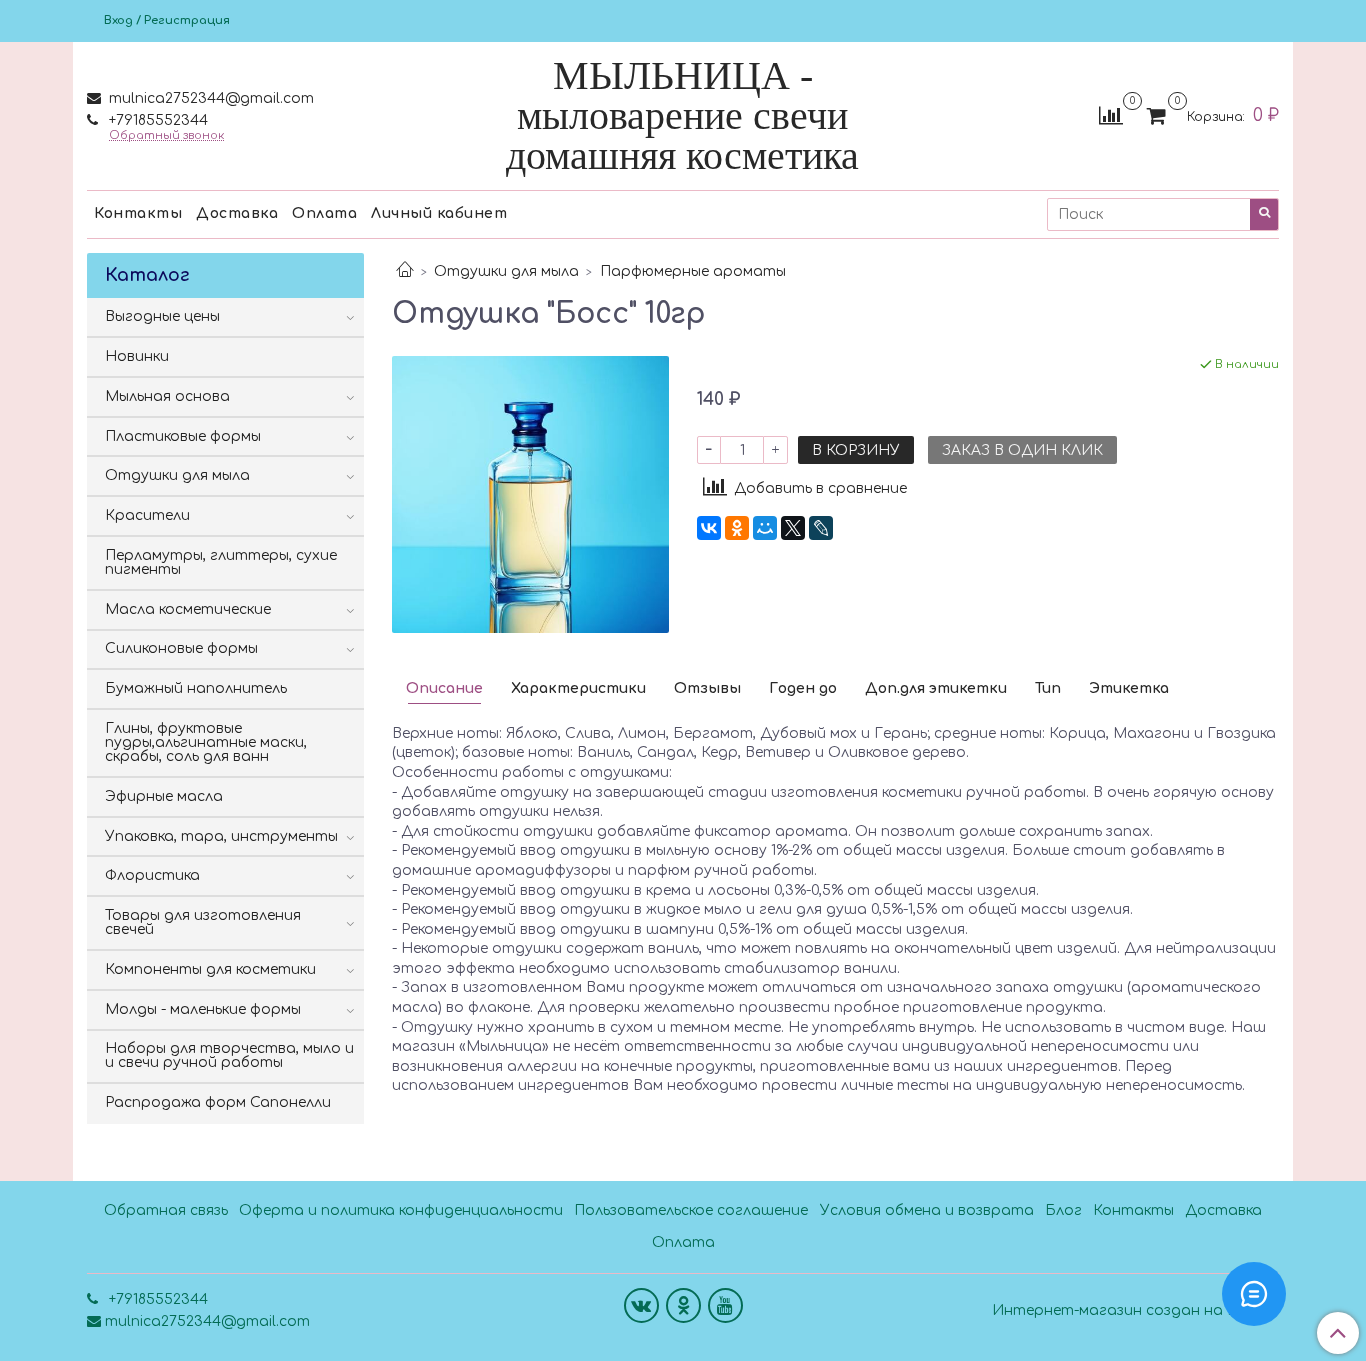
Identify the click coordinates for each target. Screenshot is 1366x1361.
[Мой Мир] (765, 528)
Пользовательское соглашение (691, 1210)
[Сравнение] (1111, 115)
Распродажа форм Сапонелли (218, 1102)
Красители (147, 515)
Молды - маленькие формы (203, 1009)
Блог (1063, 1210)
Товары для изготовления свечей (203, 922)
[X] (793, 528)
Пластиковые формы (183, 436)
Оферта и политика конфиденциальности (401, 1210)
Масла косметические (188, 609)
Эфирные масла (164, 796)
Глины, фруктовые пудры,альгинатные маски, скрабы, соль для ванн (206, 742)
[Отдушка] (530, 493)
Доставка (237, 213)
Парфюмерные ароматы (693, 271)
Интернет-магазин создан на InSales (1135, 1311)
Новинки (137, 356)
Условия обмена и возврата (927, 1210)
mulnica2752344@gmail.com (209, 98)
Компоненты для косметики (210, 969)
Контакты (138, 213)
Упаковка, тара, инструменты (221, 836)
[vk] (641, 1305)
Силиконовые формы (181, 648)
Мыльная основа (167, 396)
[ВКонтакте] (709, 528)
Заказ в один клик (1022, 450)
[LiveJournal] (821, 528)
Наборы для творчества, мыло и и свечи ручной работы (229, 1055)
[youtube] (725, 1305)
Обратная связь (166, 1210)
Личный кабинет (439, 213)
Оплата (324, 213)
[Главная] (405, 271)
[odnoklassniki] (683, 1305)
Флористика (152, 875)
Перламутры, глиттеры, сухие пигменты (221, 562)
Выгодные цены (162, 316)
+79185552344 (156, 120)
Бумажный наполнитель (196, 688)
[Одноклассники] (737, 528)
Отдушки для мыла (506, 271)
